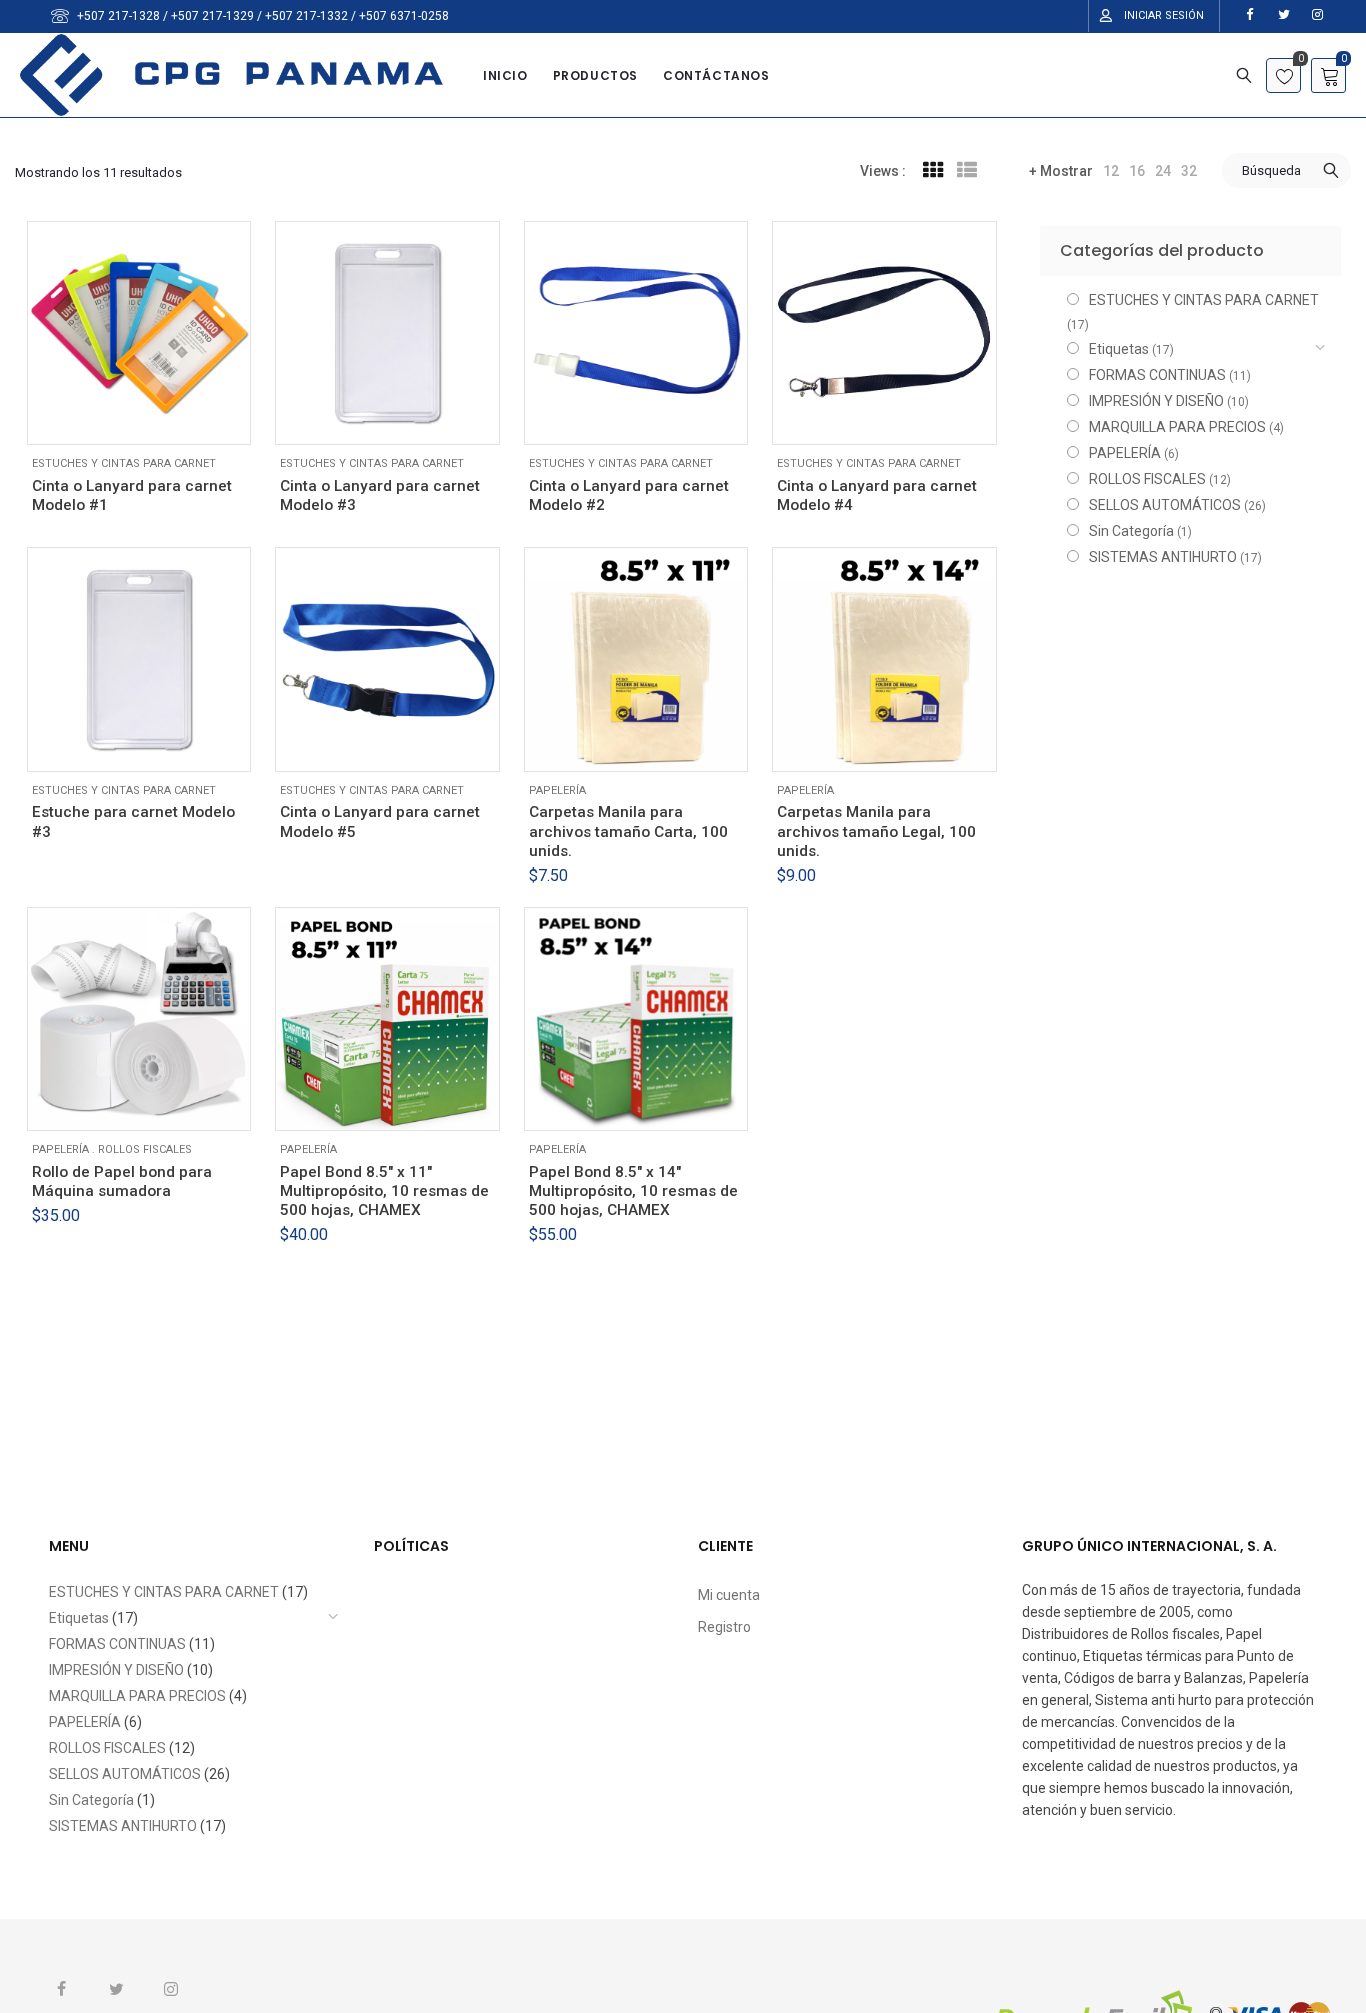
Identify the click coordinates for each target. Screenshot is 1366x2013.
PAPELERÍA (557, 790)
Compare (190, 417)
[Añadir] (100, 417)
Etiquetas (1119, 349)
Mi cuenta (729, 1595)
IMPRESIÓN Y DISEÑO (1156, 401)
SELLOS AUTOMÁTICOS (1165, 505)
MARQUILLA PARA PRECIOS (1177, 427)
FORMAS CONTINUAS (1157, 375)
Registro (724, 1627)
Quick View (145, 417)
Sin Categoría (1131, 531)
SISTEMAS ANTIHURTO (1163, 557)
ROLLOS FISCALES (145, 1149)
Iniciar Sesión (1164, 15)
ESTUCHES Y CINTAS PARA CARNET (124, 463)
